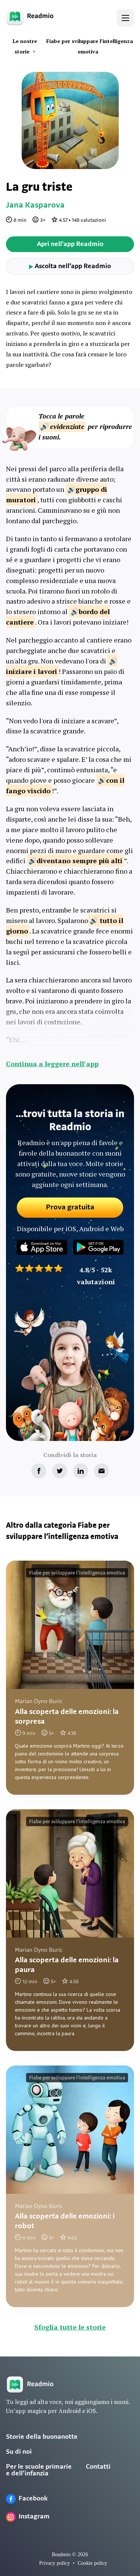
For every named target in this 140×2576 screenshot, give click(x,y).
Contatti (98, 2467)
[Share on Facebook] (39, 1471)
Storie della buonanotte (42, 2437)
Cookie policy (92, 2563)
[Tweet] (60, 1471)
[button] (125, 18)
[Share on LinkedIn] (81, 1471)
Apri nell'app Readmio (70, 245)
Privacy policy (55, 2563)
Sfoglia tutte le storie (70, 2327)
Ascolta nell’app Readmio (70, 267)
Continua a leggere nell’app (52, 1064)
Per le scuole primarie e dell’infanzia (39, 2471)
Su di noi (19, 2452)
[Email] (102, 1471)
